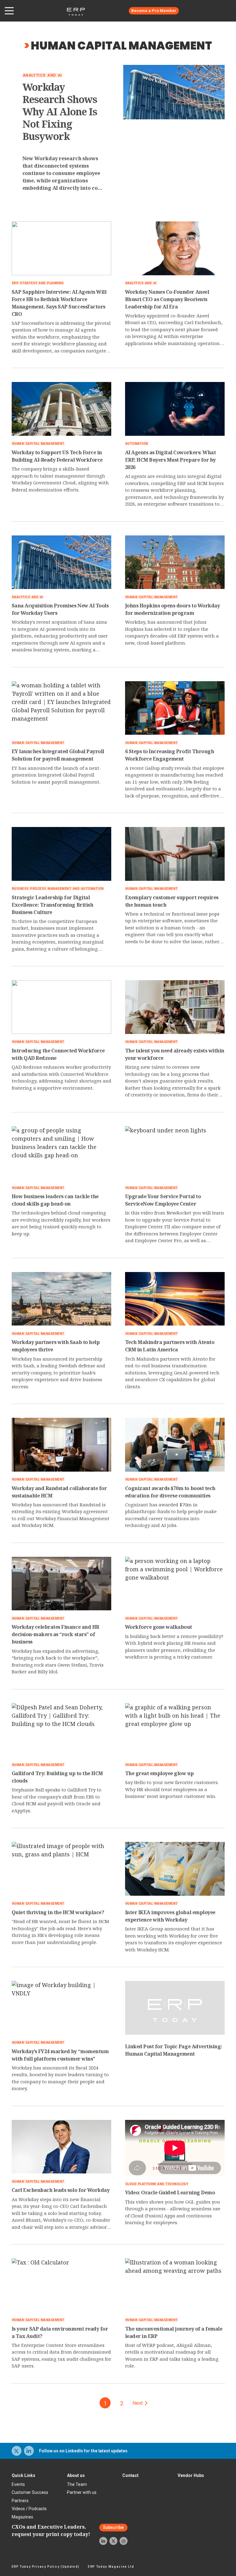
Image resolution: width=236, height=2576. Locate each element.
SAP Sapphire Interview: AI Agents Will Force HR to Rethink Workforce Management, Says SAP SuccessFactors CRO (59, 303)
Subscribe (113, 2528)
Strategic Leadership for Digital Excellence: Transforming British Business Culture (53, 905)
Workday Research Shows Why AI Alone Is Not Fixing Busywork (60, 112)
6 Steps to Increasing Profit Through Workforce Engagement (170, 755)
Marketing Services (210, 11)
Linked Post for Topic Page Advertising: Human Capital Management (174, 2050)
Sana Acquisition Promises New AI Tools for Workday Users (60, 609)
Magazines (22, 2517)
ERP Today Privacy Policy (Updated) (46, 2567)
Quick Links (24, 2475)
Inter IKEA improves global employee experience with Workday (170, 1916)
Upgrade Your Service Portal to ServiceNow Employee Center (163, 1200)
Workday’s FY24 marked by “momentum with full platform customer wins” (60, 2055)
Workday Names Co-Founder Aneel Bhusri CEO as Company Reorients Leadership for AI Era (167, 299)
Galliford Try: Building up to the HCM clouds (57, 1777)
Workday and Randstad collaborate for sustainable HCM (59, 1492)
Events (18, 2484)
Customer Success (30, 2492)
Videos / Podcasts (29, 2509)
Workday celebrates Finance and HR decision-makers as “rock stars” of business (55, 1634)
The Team (77, 2484)
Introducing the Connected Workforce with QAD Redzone (58, 1054)
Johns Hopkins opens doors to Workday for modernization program (173, 609)
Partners (20, 2501)
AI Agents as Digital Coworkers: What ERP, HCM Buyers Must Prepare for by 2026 (171, 460)
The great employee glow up (159, 1773)
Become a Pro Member (154, 11)
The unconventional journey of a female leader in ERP (174, 2332)
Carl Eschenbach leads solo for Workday (61, 2190)
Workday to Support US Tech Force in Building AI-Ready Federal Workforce (57, 456)
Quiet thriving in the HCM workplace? (58, 1912)
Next (139, 2403)
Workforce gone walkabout (159, 1627)
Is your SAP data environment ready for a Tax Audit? (60, 2332)
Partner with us (82, 2492)
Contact (130, 2475)
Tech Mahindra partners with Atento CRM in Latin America (170, 1346)
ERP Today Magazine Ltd (111, 2567)
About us (76, 2475)
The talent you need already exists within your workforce (175, 1054)
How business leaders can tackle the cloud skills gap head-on (55, 1200)
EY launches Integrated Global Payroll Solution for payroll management (58, 755)
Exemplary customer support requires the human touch (172, 901)
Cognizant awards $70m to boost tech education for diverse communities (170, 1492)
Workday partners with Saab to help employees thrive (56, 1346)
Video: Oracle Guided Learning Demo (170, 2192)
